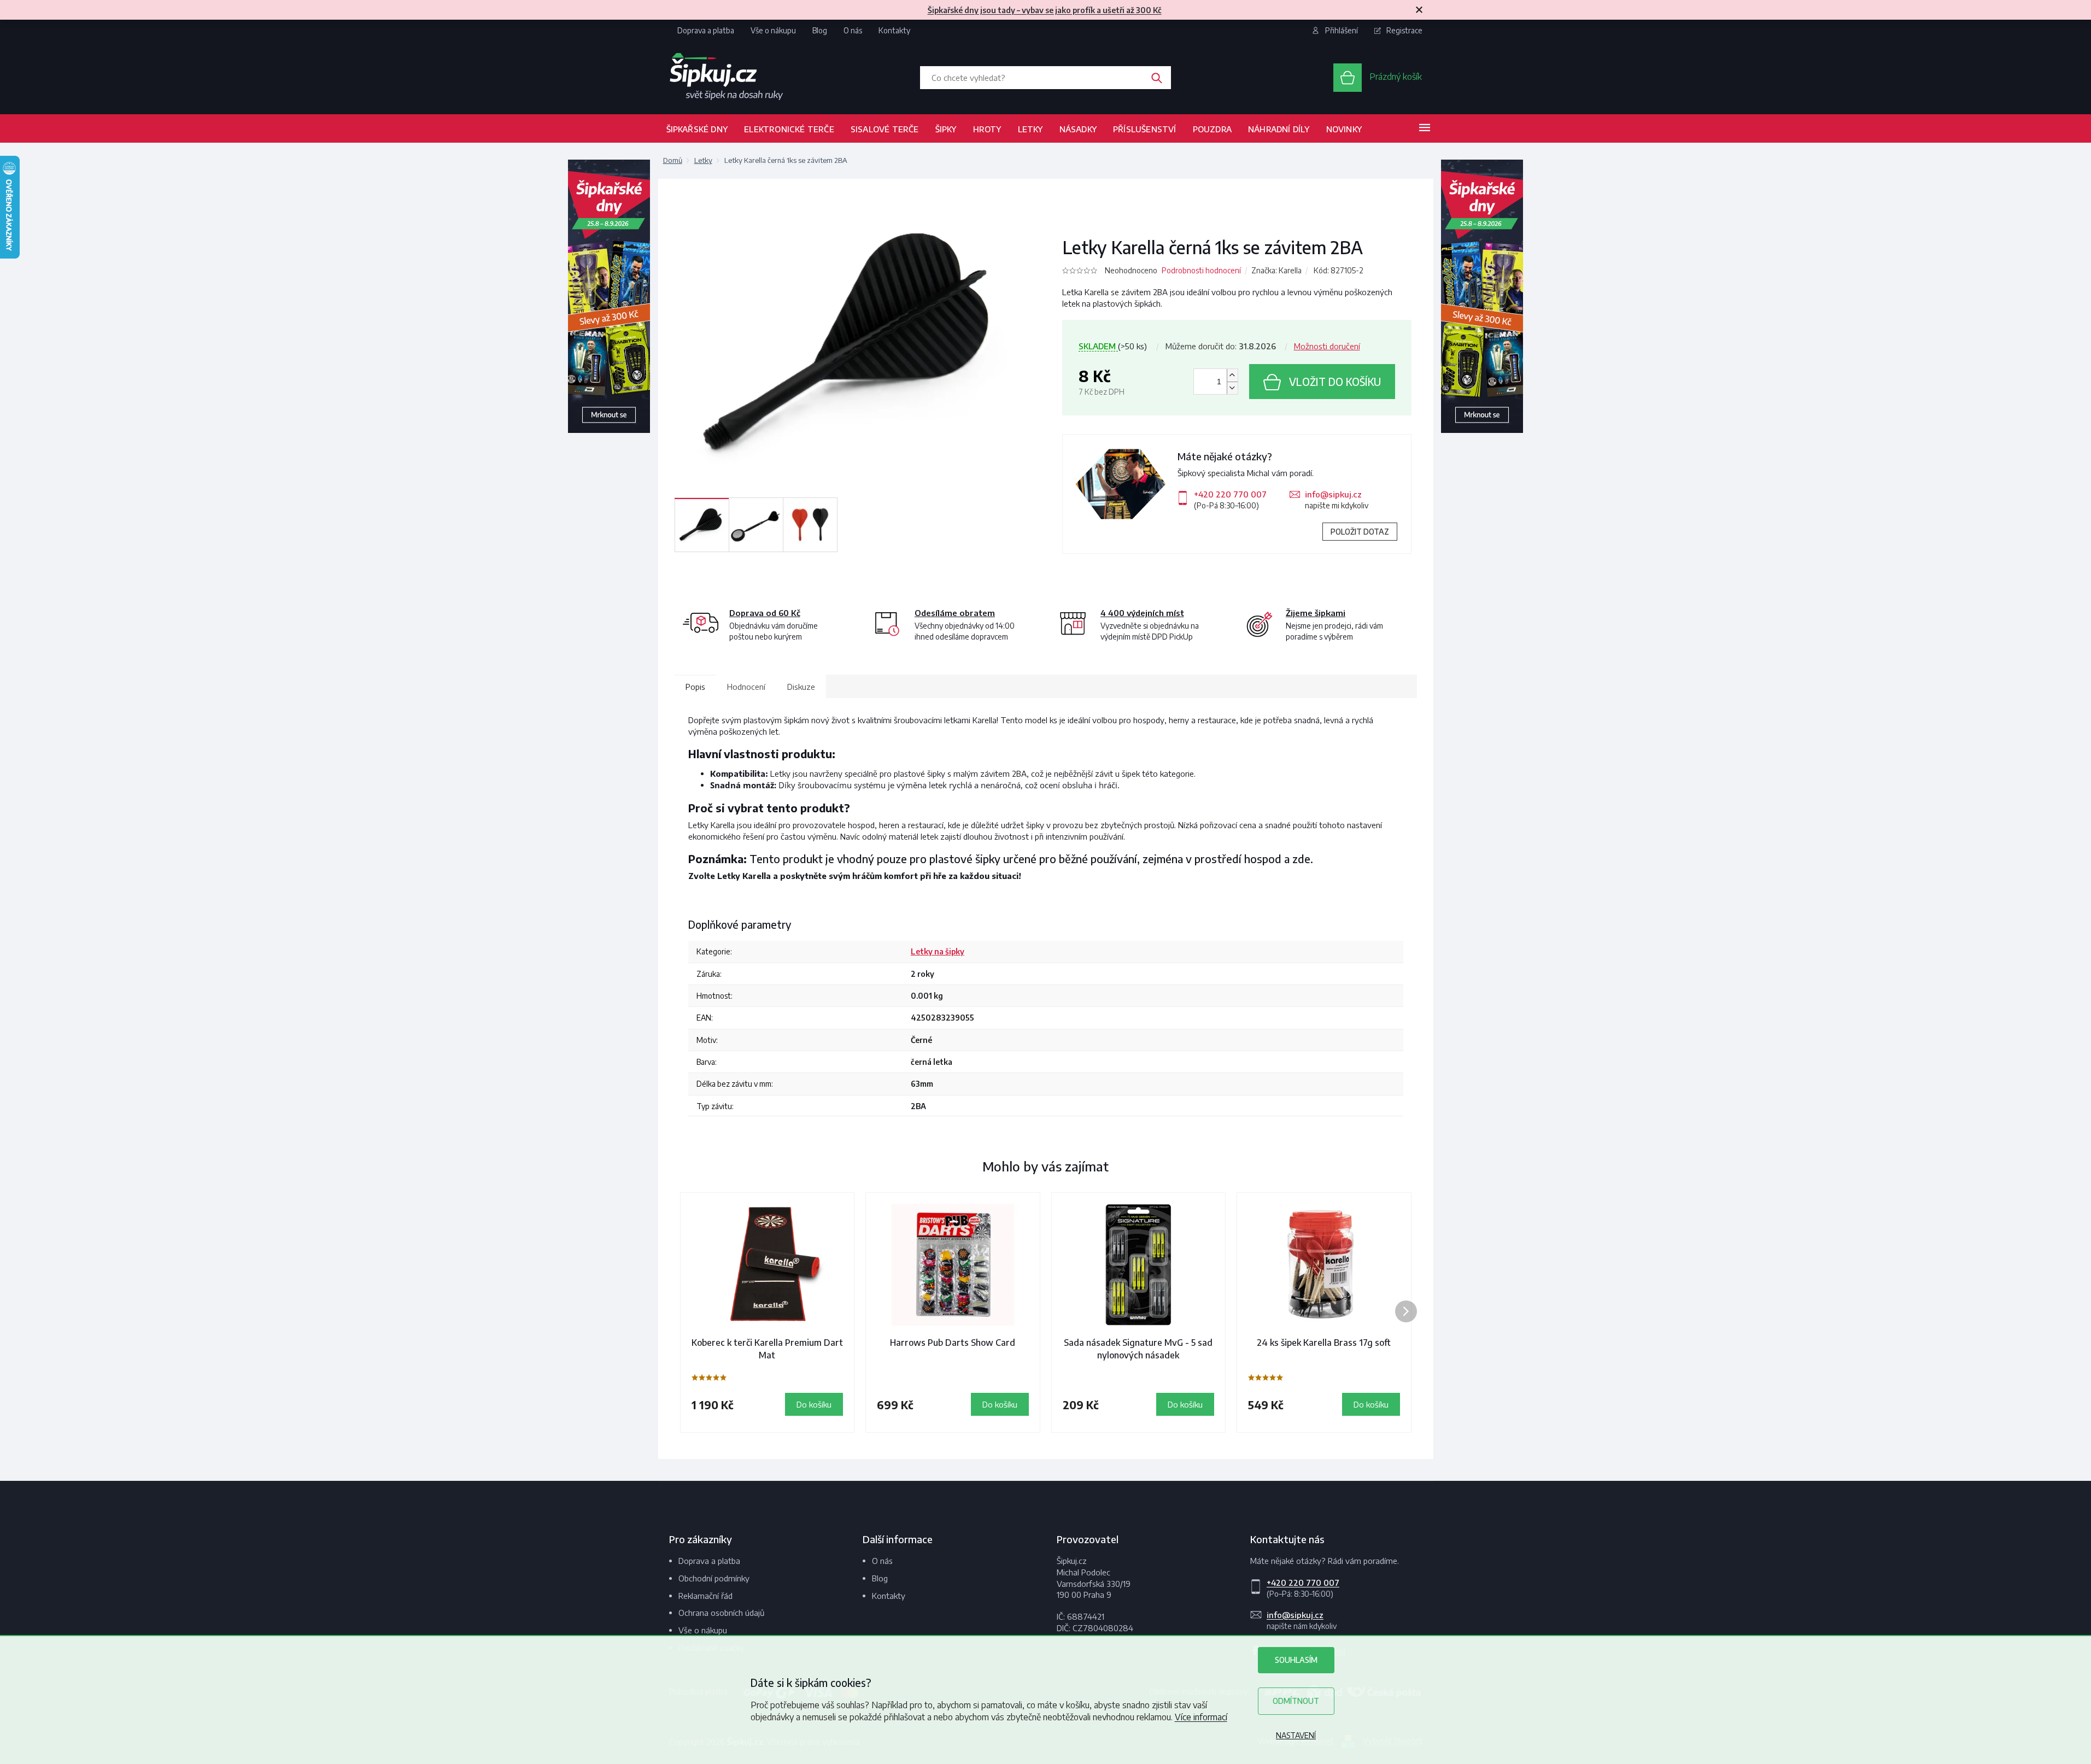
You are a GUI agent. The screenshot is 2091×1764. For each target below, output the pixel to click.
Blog (820, 30)
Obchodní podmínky (714, 1578)
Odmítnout (1296, 1701)
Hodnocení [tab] (746, 687)
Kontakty (894, 30)
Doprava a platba (706, 30)
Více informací (1201, 1717)
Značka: (1276, 270)
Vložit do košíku (1335, 382)
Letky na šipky (938, 951)
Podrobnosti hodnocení (1201, 270)
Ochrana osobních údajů (721, 1613)
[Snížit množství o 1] (1232, 388)
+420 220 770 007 (1230, 494)
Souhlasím (1296, 1660)
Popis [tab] (695, 687)
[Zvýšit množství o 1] (1232, 375)
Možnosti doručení (1327, 346)
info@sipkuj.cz (1333, 494)
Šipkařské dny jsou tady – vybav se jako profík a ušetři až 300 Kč (1045, 10)
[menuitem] (697, 128)
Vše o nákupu (773, 30)
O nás (853, 30)
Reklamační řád (705, 1596)
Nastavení (1296, 1735)
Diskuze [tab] (801, 687)
